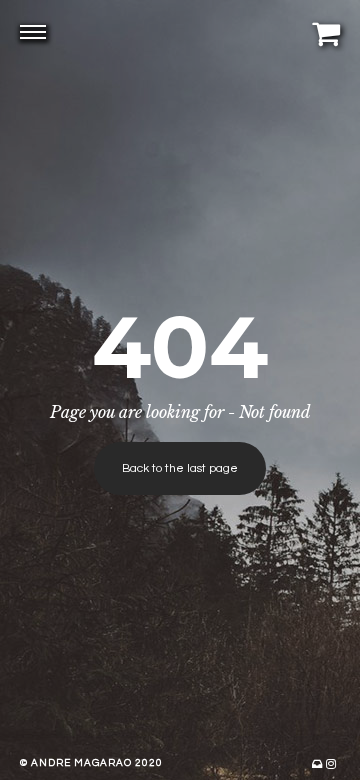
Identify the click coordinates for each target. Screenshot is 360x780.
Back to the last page (180, 468)
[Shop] (326, 33)
